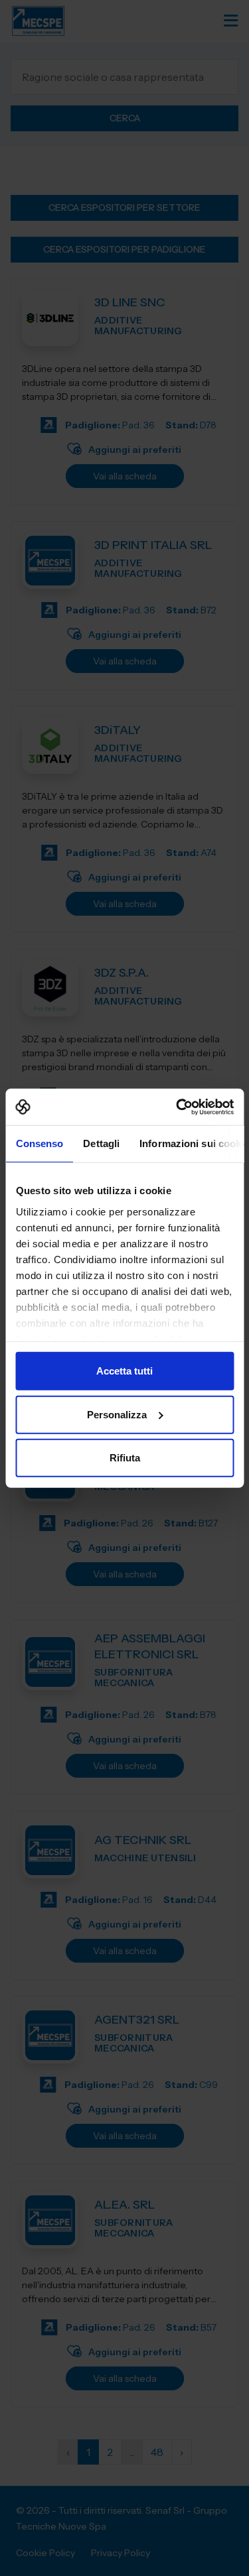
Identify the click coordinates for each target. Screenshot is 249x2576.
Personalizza (117, 1414)
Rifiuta (125, 1458)
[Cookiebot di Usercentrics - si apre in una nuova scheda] (177, 1107)
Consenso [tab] (39, 1143)
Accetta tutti (124, 1371)
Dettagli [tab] (101, 1143)
